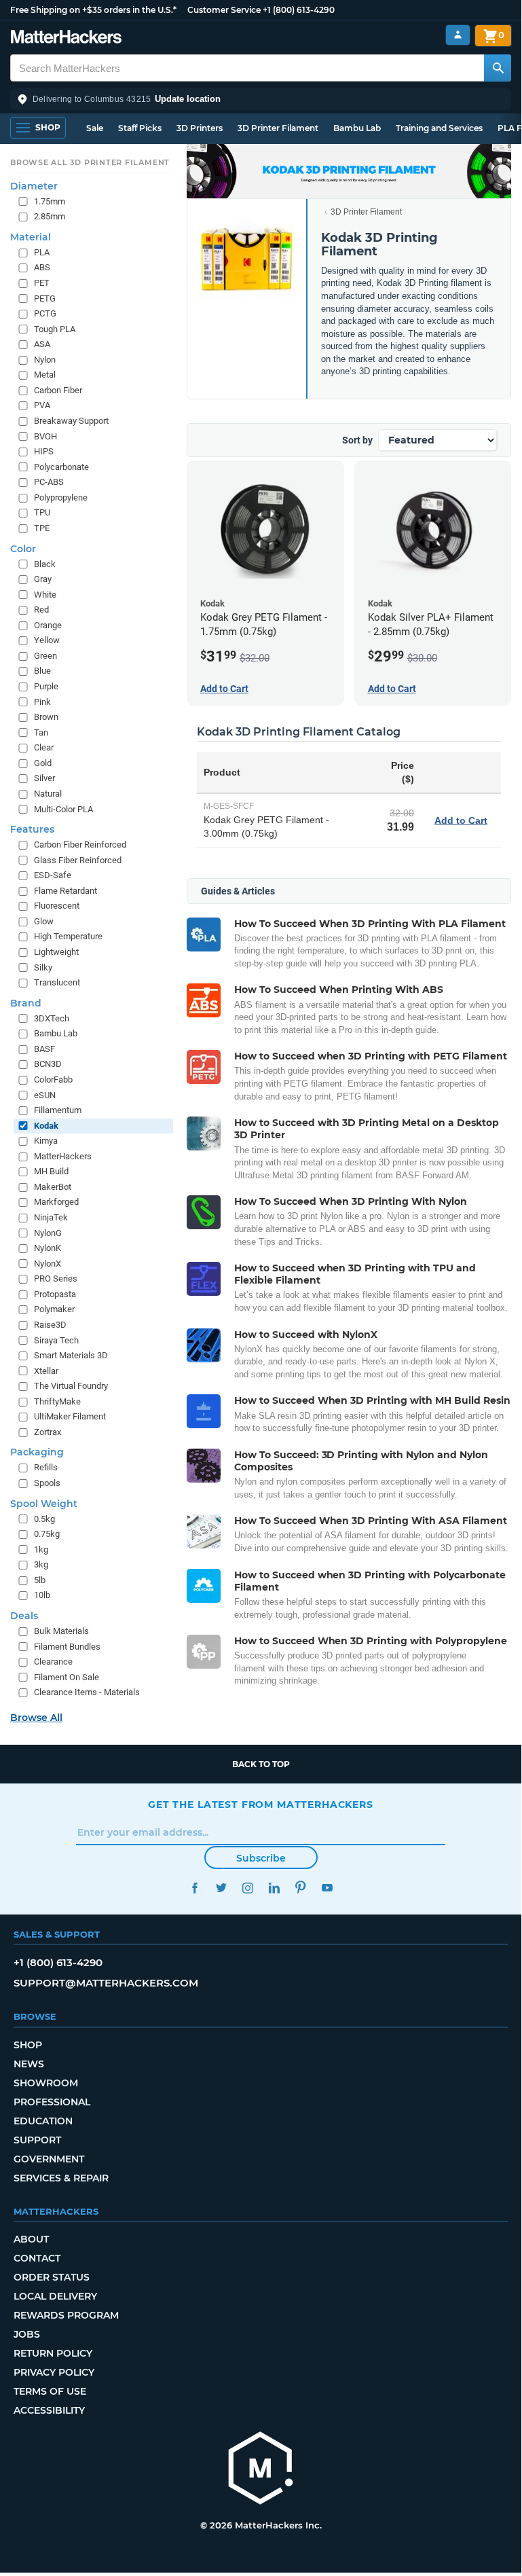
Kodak (46, 1126)
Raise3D (50, 1325)
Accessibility (49, 2410)
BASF (44, 1049)
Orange (48, 625)
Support (37, 2140)
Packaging (37, 1452)
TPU (42, 512)
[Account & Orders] (458, 35)
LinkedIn (274, 1888)
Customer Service (224, 10)
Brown (46, 717)
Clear (44, 747)
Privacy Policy (54, 2372)
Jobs (27, 2334)
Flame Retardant (66, 891)
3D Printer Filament (278, 128)
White (45, 595)
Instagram (247, 1888)
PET (42, 283)
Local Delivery (55, 2296)
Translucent (57, 982)
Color (23, 549)
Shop (28, 2045)
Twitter (221, 1888)
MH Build (51, 1171)
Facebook (194, 1888)
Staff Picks (140, 128)
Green (45, 656)
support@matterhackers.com (106, 1983)
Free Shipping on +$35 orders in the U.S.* (93, 10)
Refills (46, 1467)
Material (31, 237)
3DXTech (52, 1018)
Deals (24, 1616)
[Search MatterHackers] (498, 68)
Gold (43, 763)
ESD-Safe (53, 875)
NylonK (48, 1248)
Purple (46, 686)
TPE (42, 528)
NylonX (48, 1264)
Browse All (36, 1718)
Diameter (34, 186)
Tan (41, 732)
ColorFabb (53, 1080)
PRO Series (56, 1278)
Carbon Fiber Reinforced (80, 845)
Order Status (52, 2277)
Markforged (56, 1202)
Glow (44, 921)
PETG (45, 298)
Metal (45, 375)
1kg (41, 1549)
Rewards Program (66, 2315)
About (31, 2239)
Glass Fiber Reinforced (78, 860)
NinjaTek (51, 1217)
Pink (42, 702)
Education (43, 2121)
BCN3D (48, 1064)
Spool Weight (44, 1504)
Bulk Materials (61, 1631)
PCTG (45, 313)
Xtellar (46, 1371)
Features (32, 829)
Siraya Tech (56, 1340)
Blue (42, 671)
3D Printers (200, 128)
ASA (42, 344)
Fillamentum (58, 1110)
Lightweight (56, 952)
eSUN (45, 1095)
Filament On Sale (67, 1677)
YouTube (327, 1888)
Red (41, 610)
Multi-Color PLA (63, 809)
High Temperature (68, 936)
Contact (37, 2258)
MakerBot (53, 1187)
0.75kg (47, 1534)
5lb (40, 1580)
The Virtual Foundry (71, 1386)
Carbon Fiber (58, 390)
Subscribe (261, 1858)
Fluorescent (57, 906)
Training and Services (439, 128)
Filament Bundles (67, 1647)
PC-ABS (49, 482)
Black (45, 564)
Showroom (46, 2083)
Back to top (261, 1764)
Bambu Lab (357, 128)
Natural (48, 794)
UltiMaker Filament (70, 1416)
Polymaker (54, 1309)
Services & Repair (61, 2178)
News (29, 2064)
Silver (44, 778)
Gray (43, 579)
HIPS (44, 451)
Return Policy (53, 2353)
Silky (43, 967)
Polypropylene (61, 497)
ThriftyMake (57, 1401)
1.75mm (50, 201)
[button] (261, 99)
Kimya (46, 1141)
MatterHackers (63, 1156)
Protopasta (55, 1294)
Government (49, 2159)
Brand (26, 1003)
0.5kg (44, 1519)
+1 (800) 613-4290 (299, 10)
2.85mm (50, 216)
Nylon (45, 360)
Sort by (357, 440)
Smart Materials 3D (71, 1355)
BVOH (45, 436)
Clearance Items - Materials (87, 1692)
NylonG (48, 1233)
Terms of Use (50, 2391)
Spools (47, 1483)
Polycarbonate (61, 467)
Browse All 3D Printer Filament (90, 162)
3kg (41, 1564)
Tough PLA (55, 329)
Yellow (47, 640)
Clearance (53, 1662)
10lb (42, 1595)
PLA (42, 252)
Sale (95, 128)
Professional (52, 2102)
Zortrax (48, 1432)
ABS (42, 267)
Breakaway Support (71, 421)
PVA (42, 405)
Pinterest (300, 1888)
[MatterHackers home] (66, 38)
